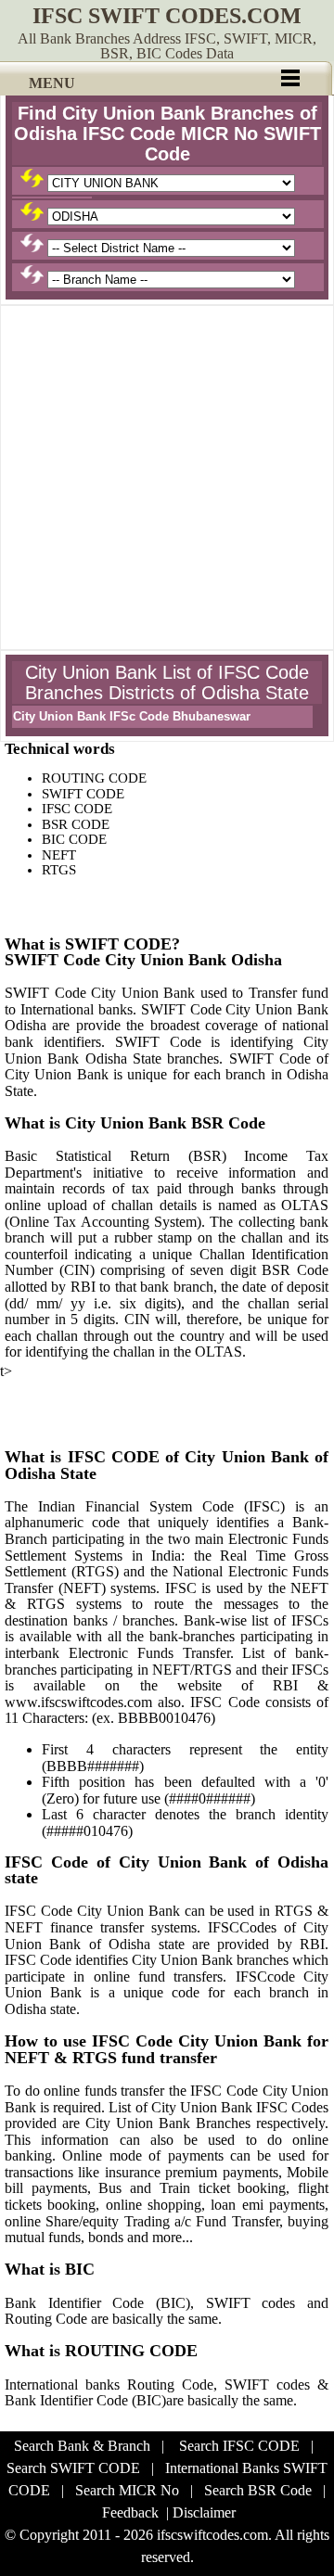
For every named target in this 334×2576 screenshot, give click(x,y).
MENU (52, 83)
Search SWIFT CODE (73, 2468)
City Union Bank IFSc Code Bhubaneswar (132, 716)
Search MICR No (127, 2490)
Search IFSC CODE (239, 2446)
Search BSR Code (258, 2490)
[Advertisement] (167, 478)
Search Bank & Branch (82, 2446)
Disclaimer (204, 2512)
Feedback (130, 2512)
